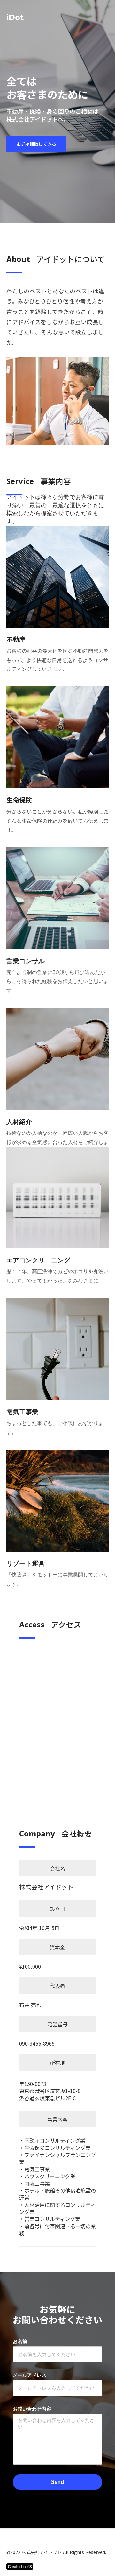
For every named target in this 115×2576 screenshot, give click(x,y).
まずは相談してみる (36, 144)
